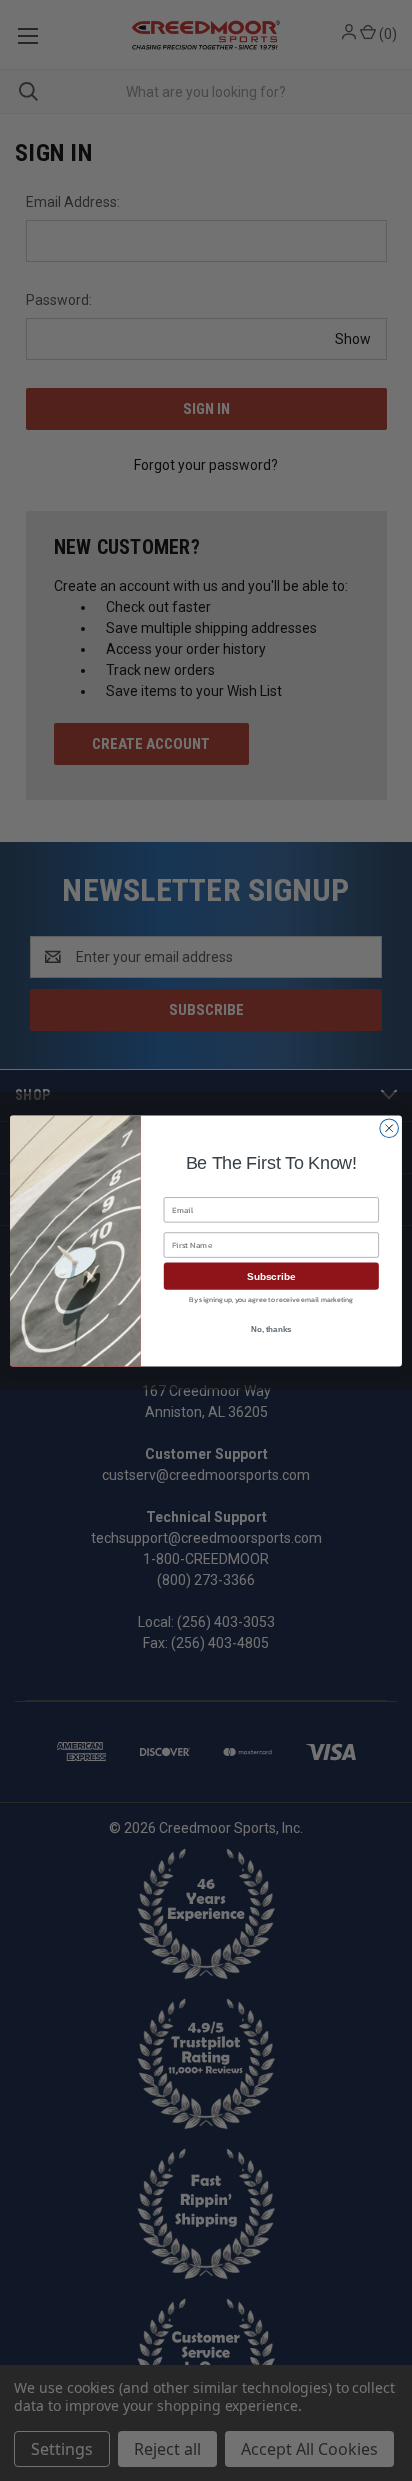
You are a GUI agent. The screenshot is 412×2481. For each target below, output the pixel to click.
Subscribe (271, 1275)
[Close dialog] (389, 1128)
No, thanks (271, 1329)
